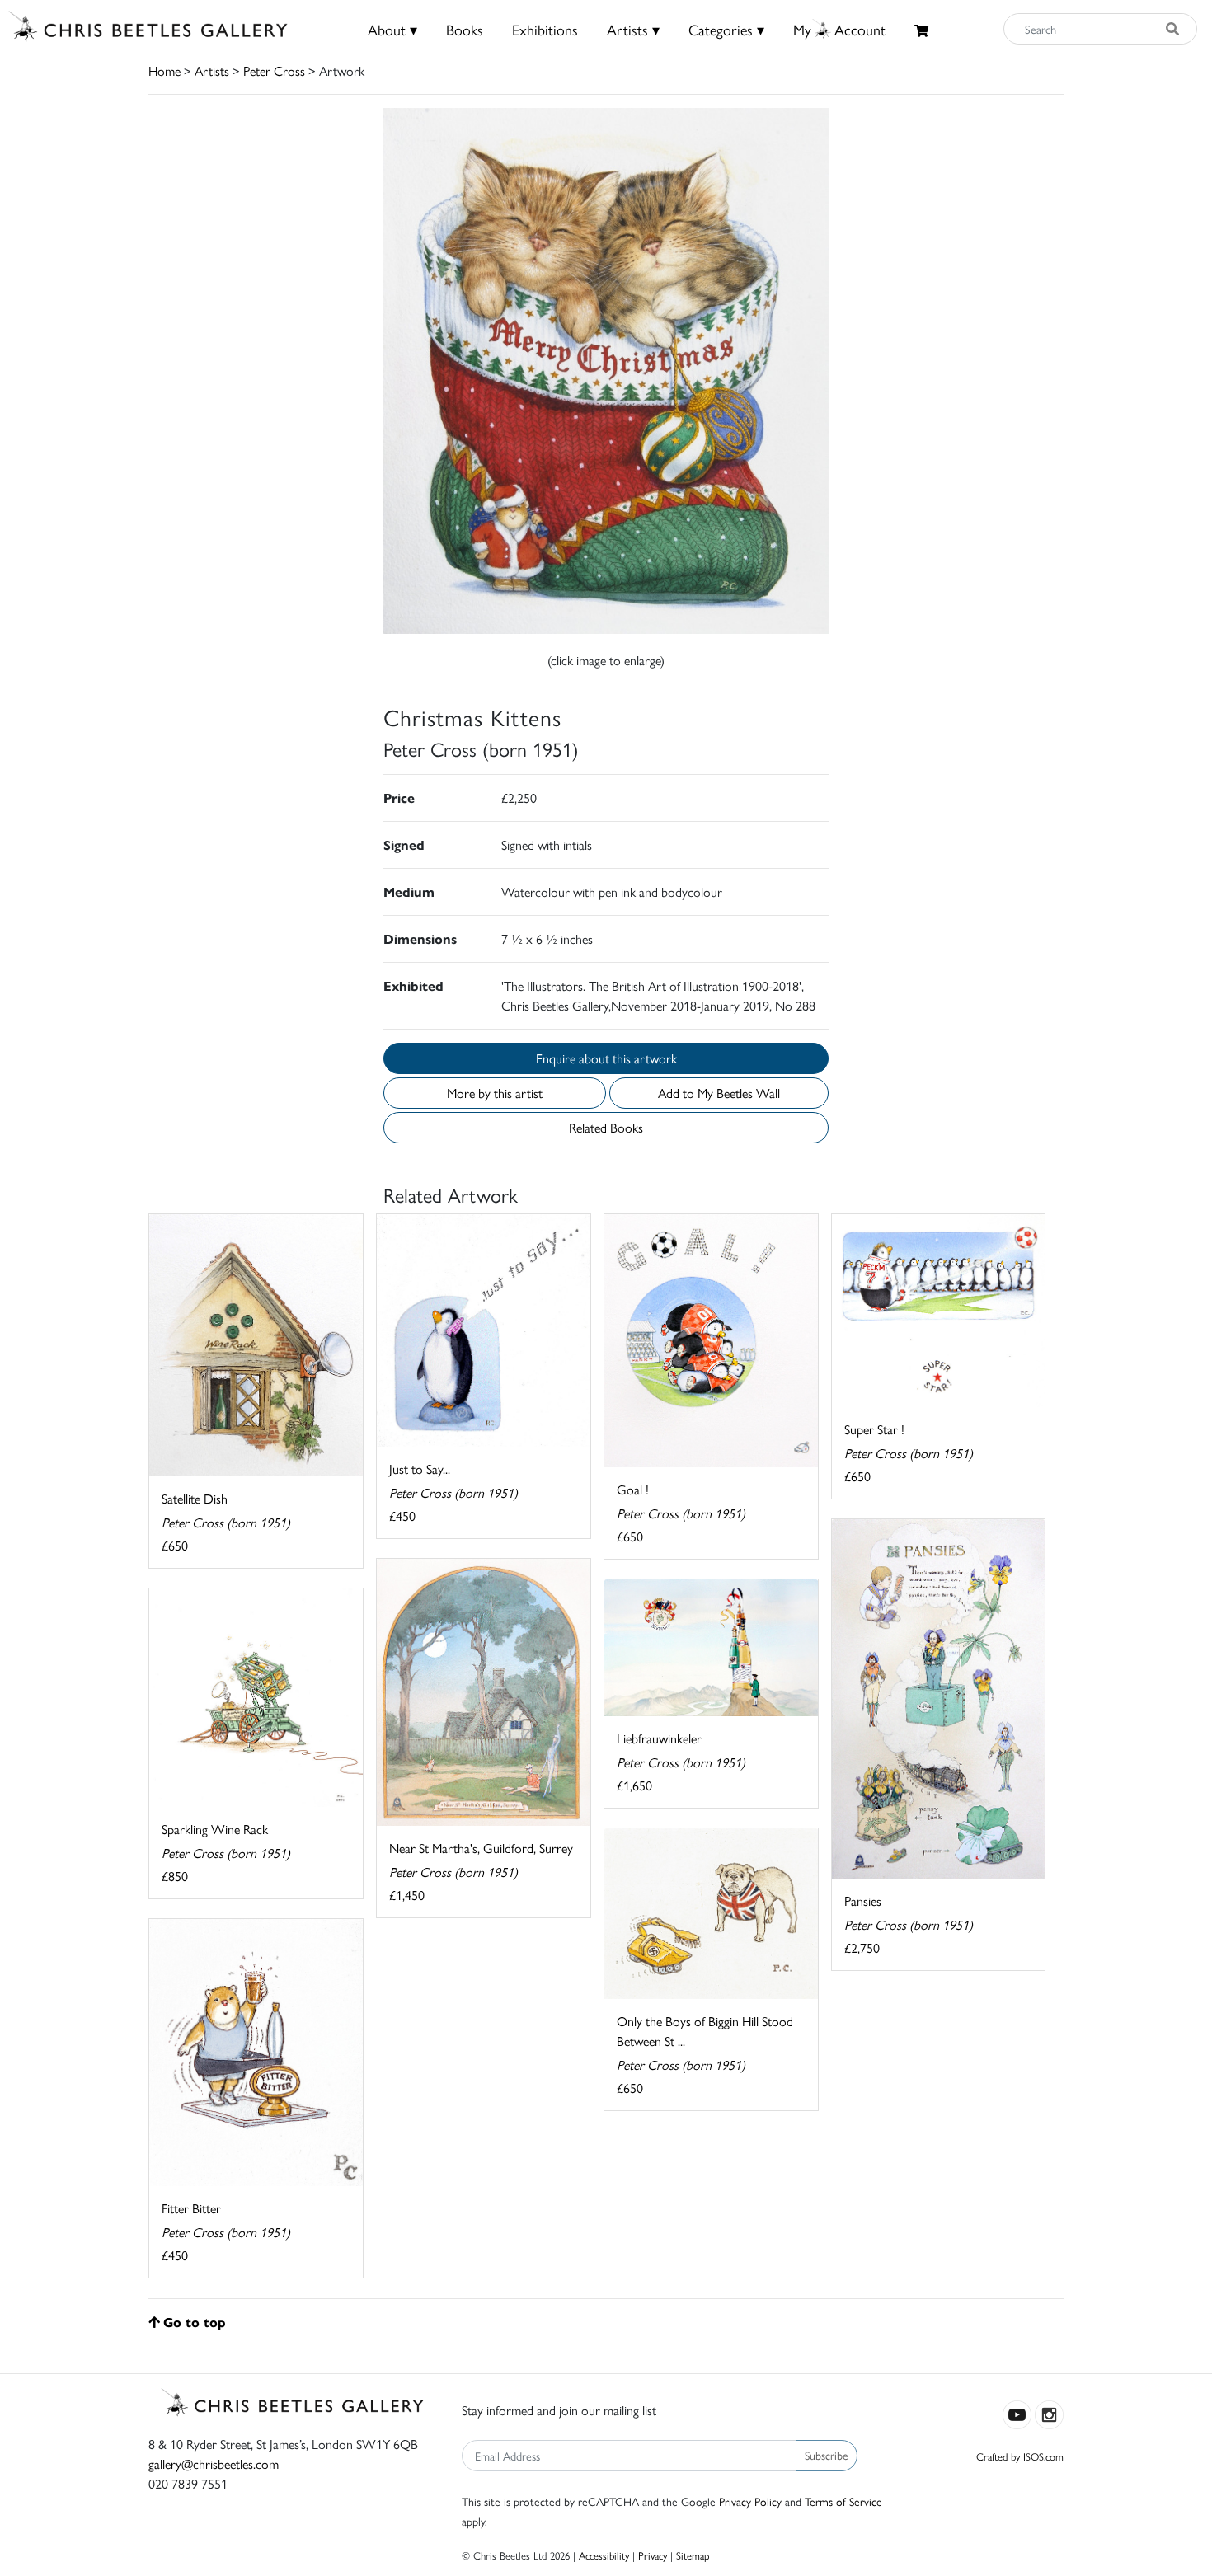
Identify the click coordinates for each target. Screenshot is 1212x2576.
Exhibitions (545, 29)
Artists (212, 70)
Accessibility (604, 2555)
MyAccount (839, 29)
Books (465, 29)
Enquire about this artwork (606, 1058)
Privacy (653, 2555)
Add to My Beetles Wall (719, 1093)
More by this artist (495, 1093)
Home (164, 70)
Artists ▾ (633, 29)
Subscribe (827, 2455)
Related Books (606, 1127)
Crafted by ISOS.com (1020, 2456)
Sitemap (693, 2555)
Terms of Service (843, 2501)
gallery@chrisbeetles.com (214, 2463)
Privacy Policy (750, 2501)
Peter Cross (274, 70)
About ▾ (392, 29)
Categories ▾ (726, 29)
